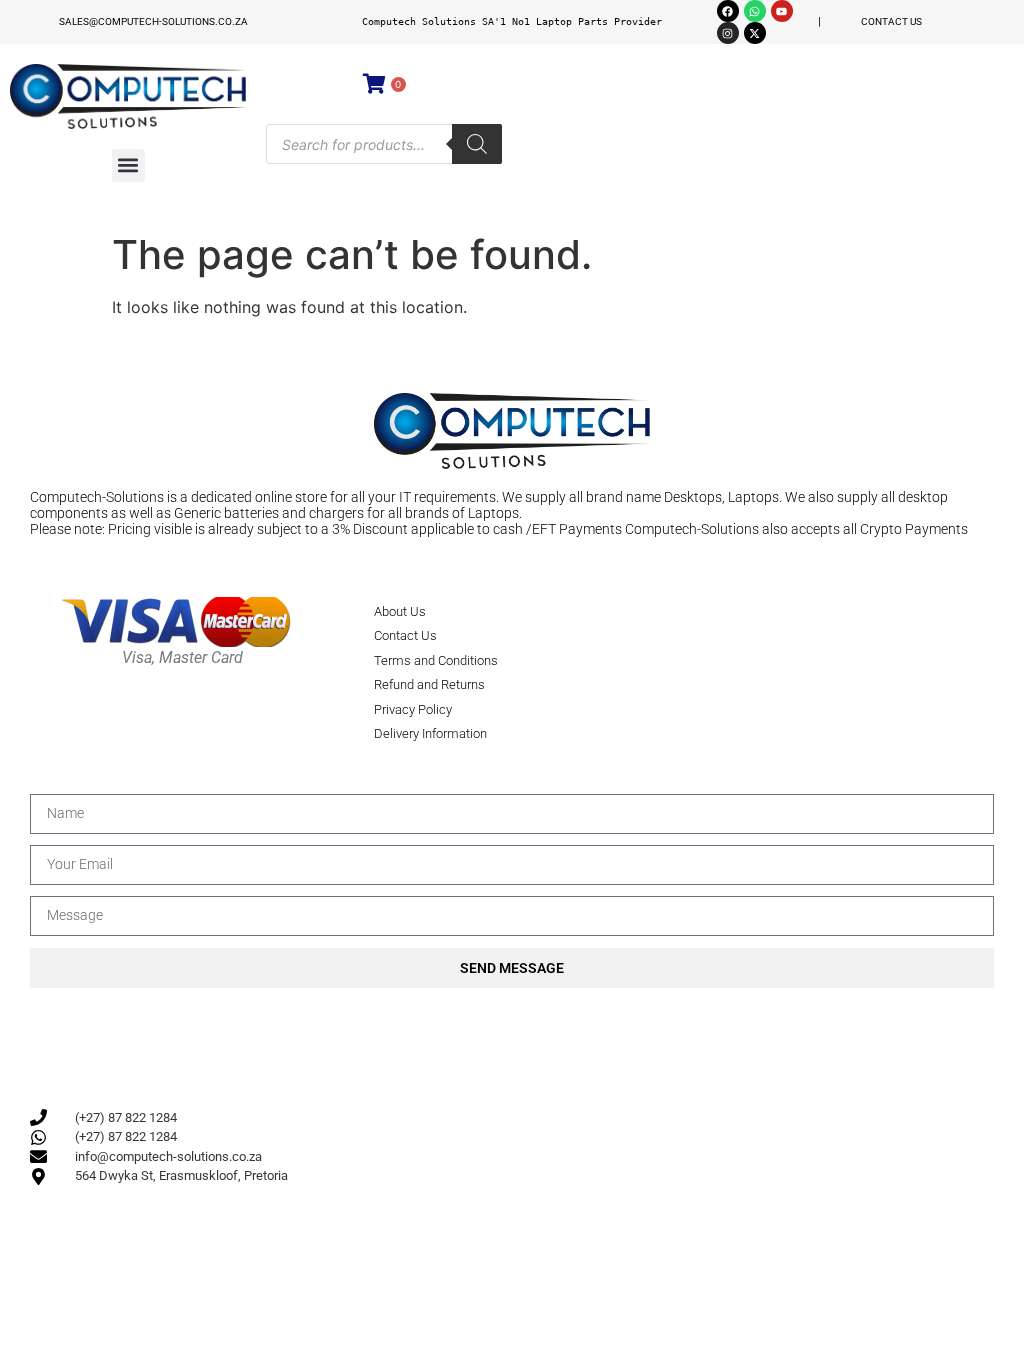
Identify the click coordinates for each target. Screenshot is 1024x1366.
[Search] (477, 144)
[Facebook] (728, 11)
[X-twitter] (755, 33)
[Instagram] (728, 33)
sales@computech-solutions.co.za (153, 21)
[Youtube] (782, 11)
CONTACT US (891, 21)
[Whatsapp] (755, 11)
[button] (128, 165)
